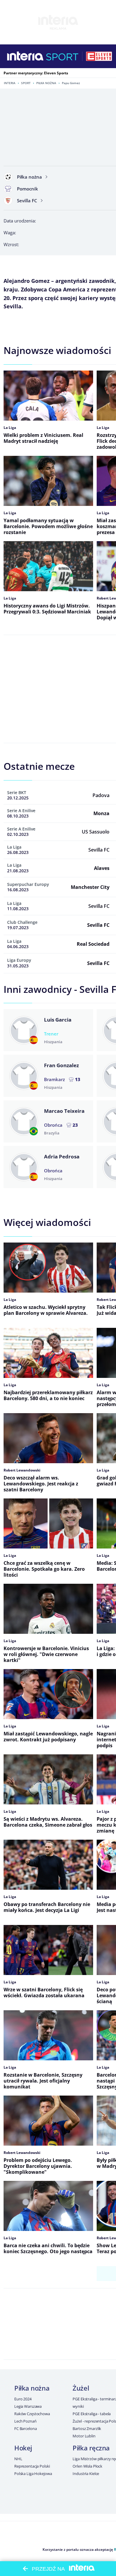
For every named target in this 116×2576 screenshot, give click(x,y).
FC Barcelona (25, 2428)
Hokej (23, 2448)
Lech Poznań (25, 2421)
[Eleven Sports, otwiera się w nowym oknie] (99, 56)
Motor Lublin (84, 2436)
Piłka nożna (46, 83)
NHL (18, 2459)
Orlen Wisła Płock (87, 2466)
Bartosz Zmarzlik (87, 2428)
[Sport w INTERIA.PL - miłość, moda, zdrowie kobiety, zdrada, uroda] (62, 56)
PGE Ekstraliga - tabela (92, 2414)
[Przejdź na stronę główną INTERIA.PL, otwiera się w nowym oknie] (25, 56)
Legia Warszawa (28, 2406)
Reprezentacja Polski (32, 2466)
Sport (26, 83)
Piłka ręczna (91, 2448)
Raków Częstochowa (32, 2414)
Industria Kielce (86, 2474)
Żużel (81, 2388)
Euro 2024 (23, 2399)
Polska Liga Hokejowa (33, 2474)
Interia (10, 83)
